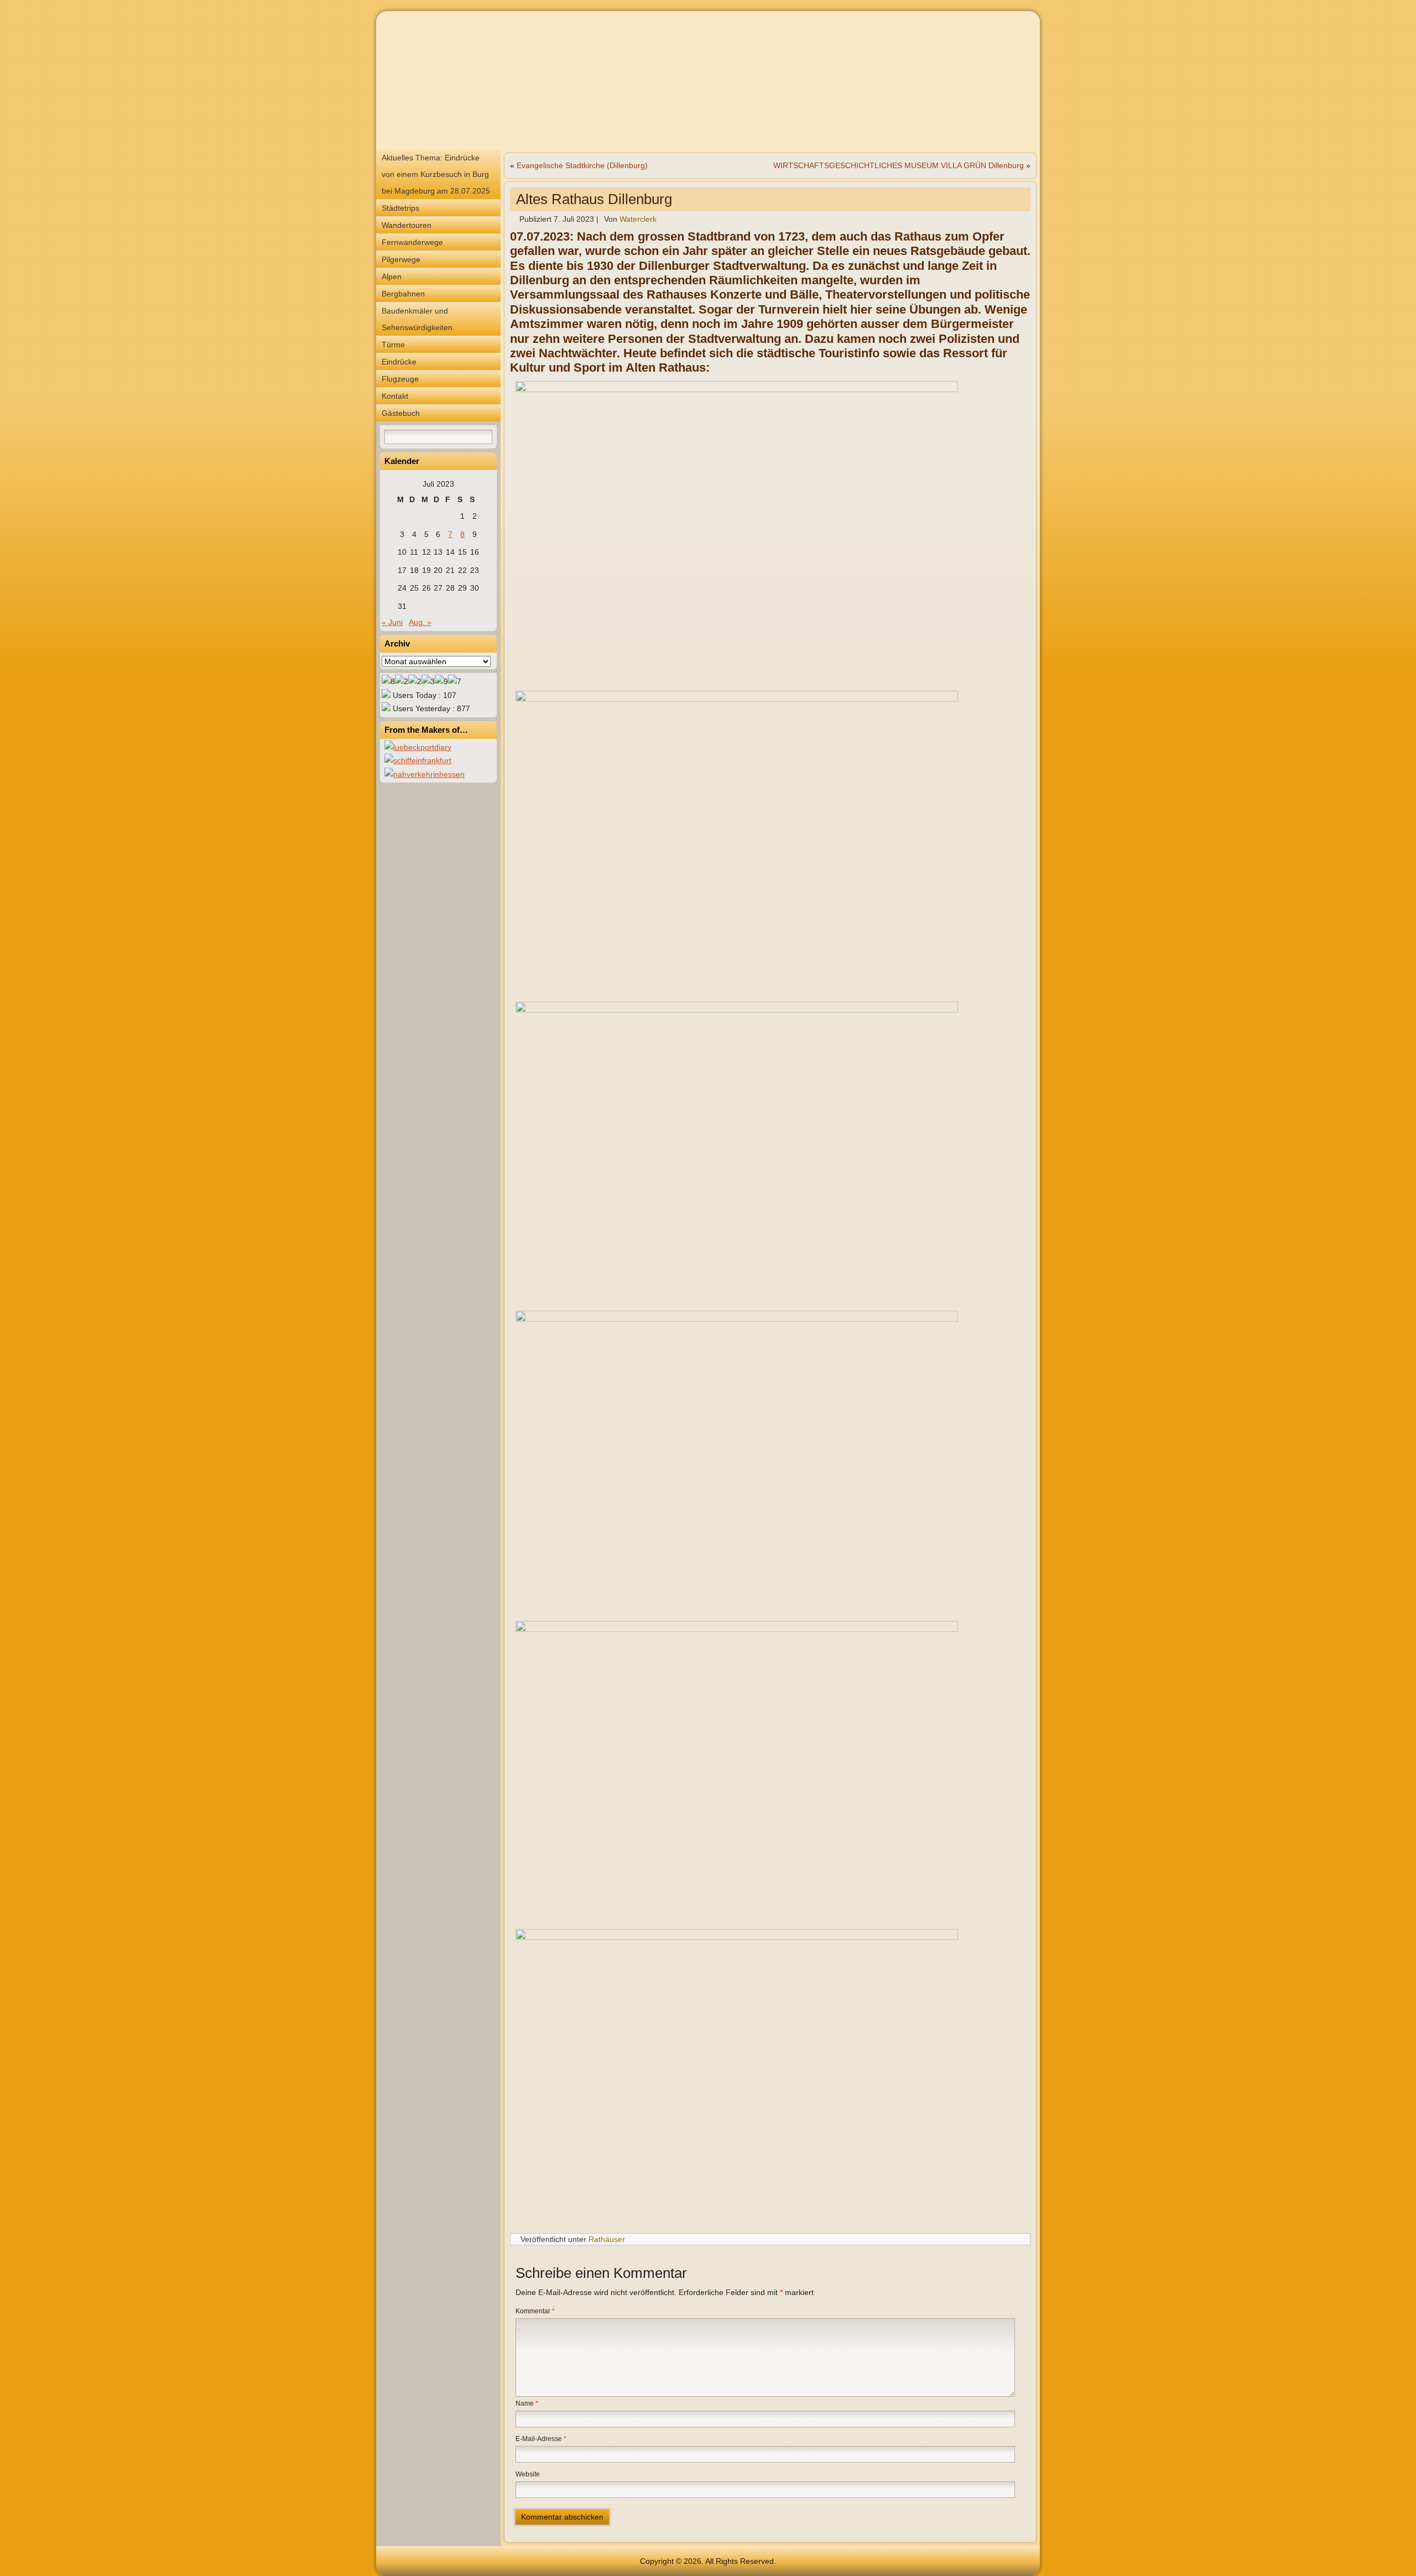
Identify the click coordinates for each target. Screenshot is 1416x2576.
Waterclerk (638, 219)
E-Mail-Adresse (541, 2439)
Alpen (392, 277)
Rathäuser (607, 2239)
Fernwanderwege (412, 242)
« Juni (392, 622)
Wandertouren (407, 225)
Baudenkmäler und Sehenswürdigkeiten (417, 319)
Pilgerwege (401, 259)
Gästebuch (401, 413)
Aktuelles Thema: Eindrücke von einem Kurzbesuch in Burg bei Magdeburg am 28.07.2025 (436, 174)
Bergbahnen (403, 294)
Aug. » (420, 622)
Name (527, 2403)
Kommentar (535, 2311)
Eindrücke (399, 362)
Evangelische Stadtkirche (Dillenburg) (582, 165)
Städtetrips (400, 208)
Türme (393, 345)
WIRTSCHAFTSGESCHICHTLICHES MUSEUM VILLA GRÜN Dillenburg (899, 165)
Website (528, 2474)
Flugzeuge (400, 379)
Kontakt (395, 396)
